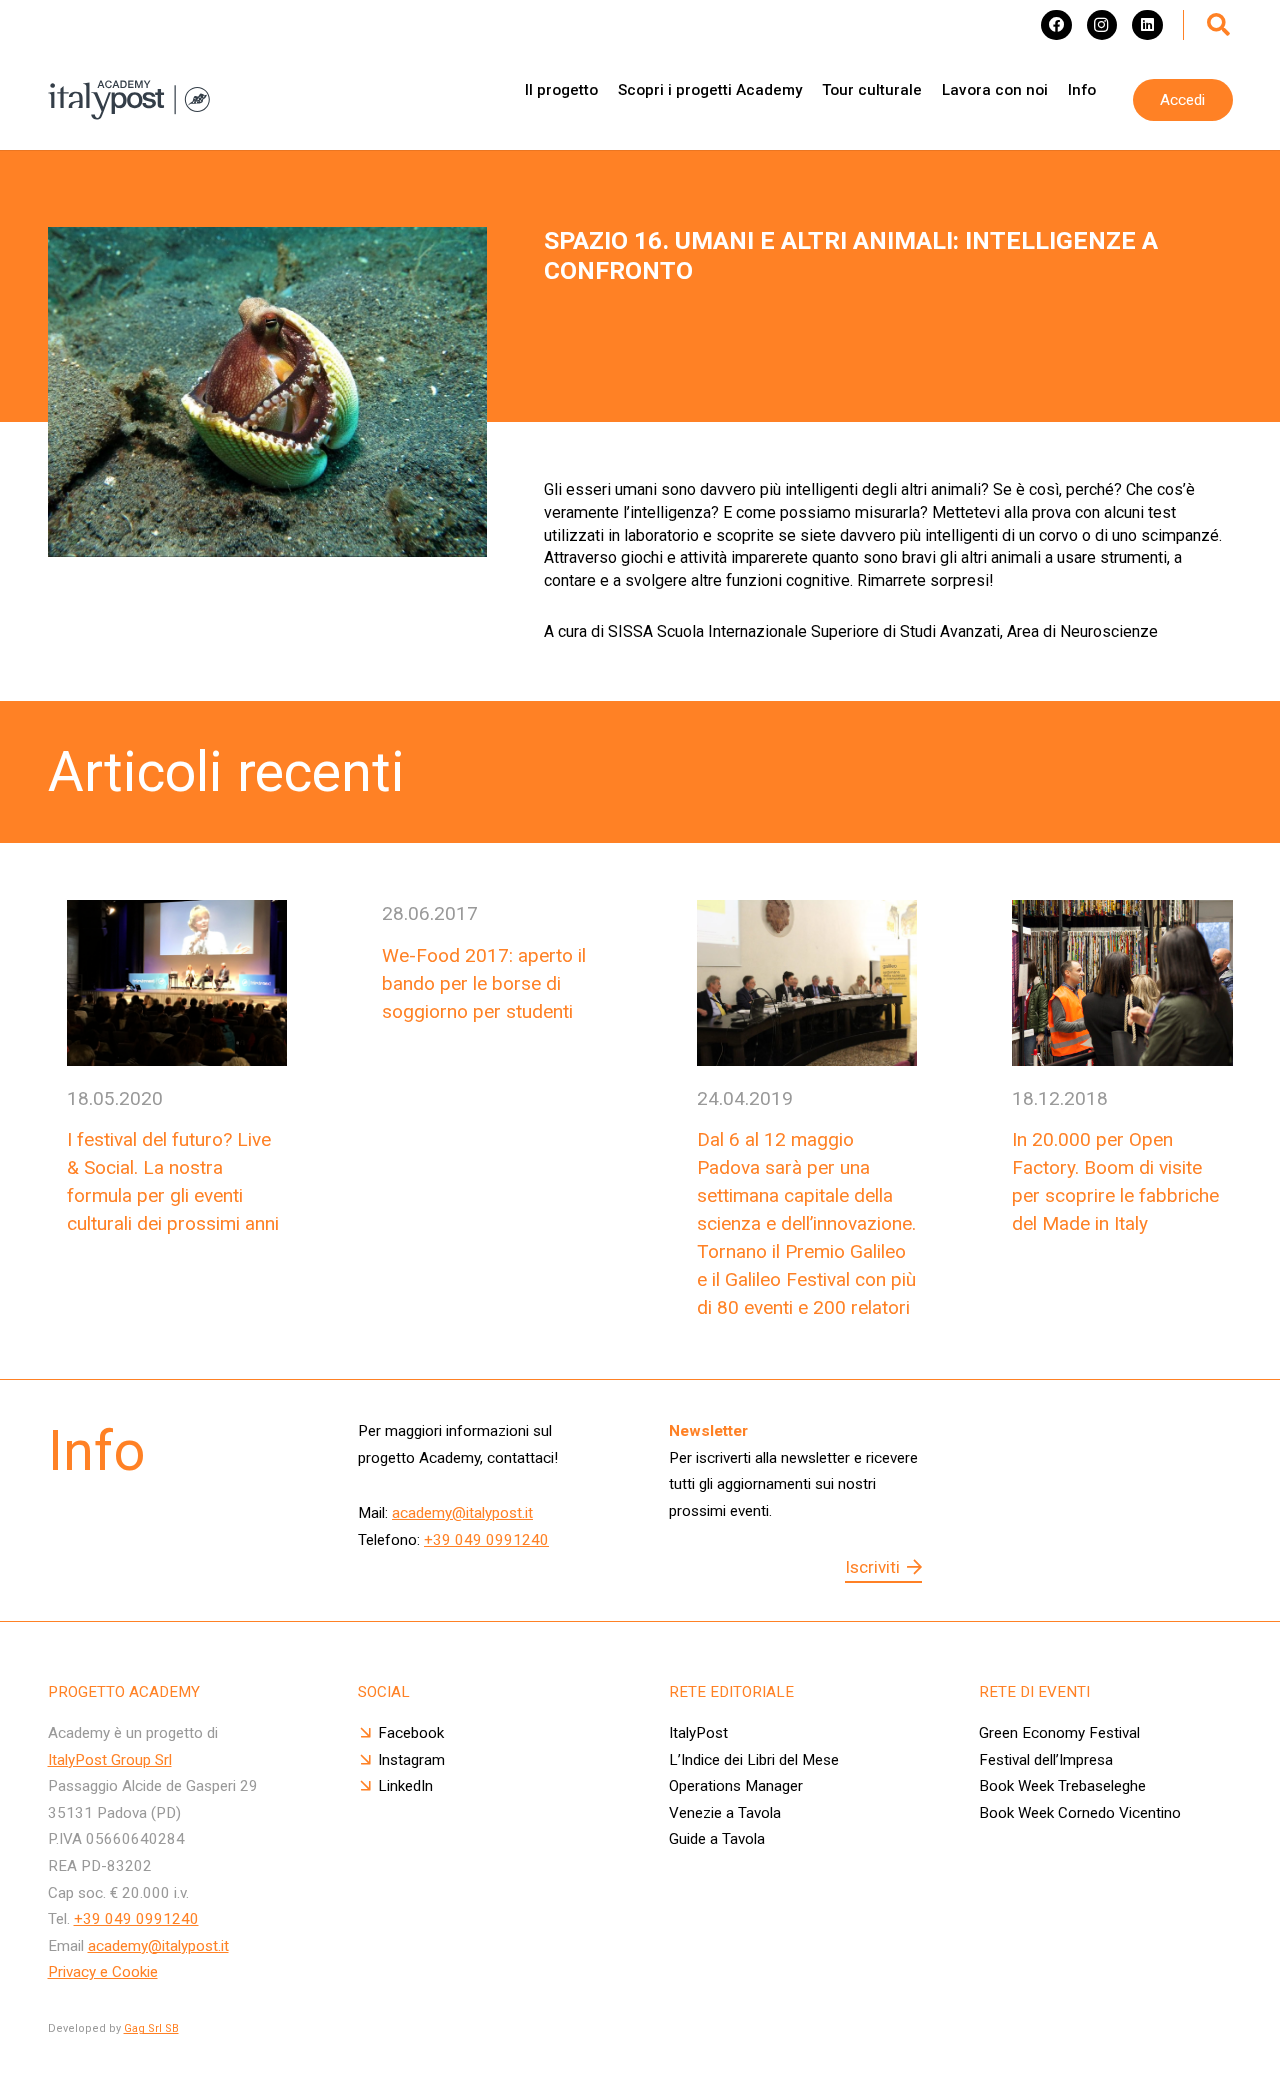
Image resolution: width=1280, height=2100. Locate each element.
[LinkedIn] (1147, 25)
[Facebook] (1056, 25)
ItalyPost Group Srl (110, 1760)
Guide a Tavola (717, 1839)
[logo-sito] (129, 100)
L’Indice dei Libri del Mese (754, 1760)
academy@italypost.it (462, 1513)
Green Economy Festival (1061, 1733)
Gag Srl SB (151, 2028)
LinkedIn (405, 1786)
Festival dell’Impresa (1046, 1760)
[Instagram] (1102, 25)
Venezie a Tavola (725, 1813)
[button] (1219, 25)
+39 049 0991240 (486, 1540)
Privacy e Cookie (103, 1972)
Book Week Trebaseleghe (1062, 1786)
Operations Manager (736, 1786)
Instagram (411, 1760)
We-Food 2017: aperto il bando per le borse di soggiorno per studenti (484, 983)
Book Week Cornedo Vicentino (1080, 1813)
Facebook (411, 1733)
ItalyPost (698, 1733)
